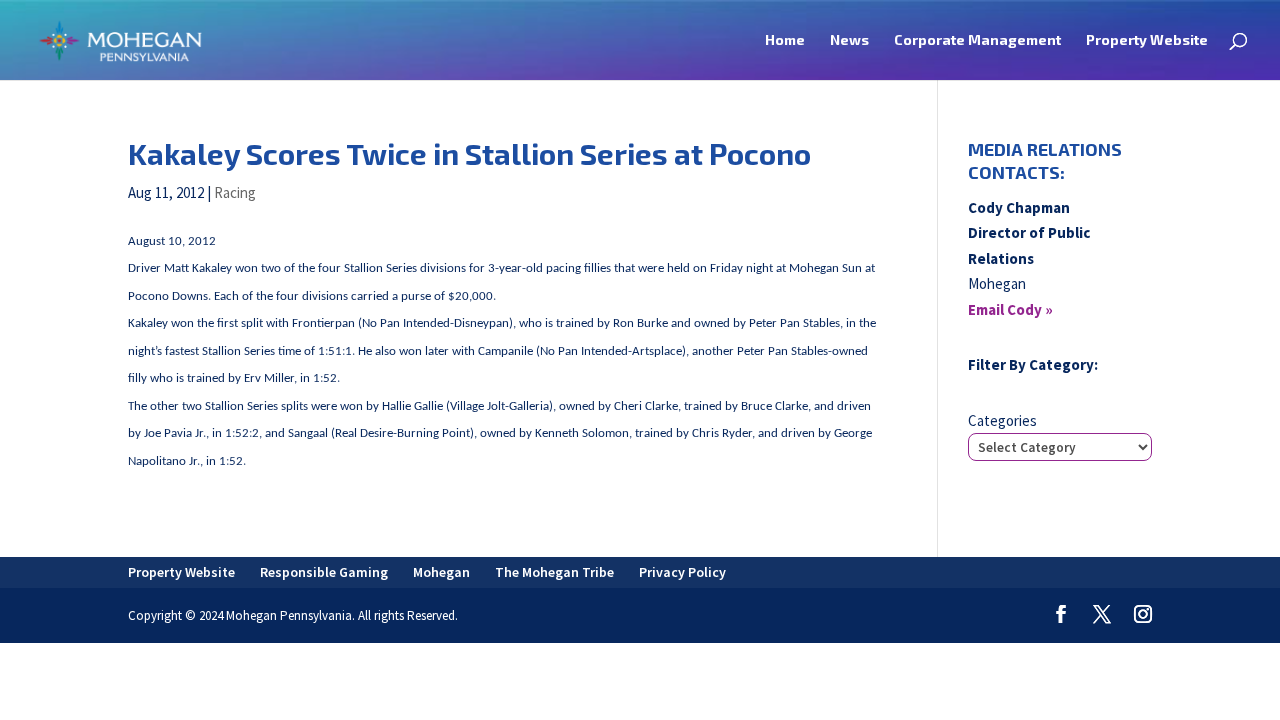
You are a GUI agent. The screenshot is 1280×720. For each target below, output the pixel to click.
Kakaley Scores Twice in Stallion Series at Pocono (469, 153)
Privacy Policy (682, 572)
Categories (1002, 420)
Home (785, 40)
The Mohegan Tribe (554, 572)
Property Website (1147, 40)
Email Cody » (1010, 309)
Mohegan (441, 572)
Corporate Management (977, 40)
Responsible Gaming (324, 572)
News (849, 40)
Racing (235, 192)
